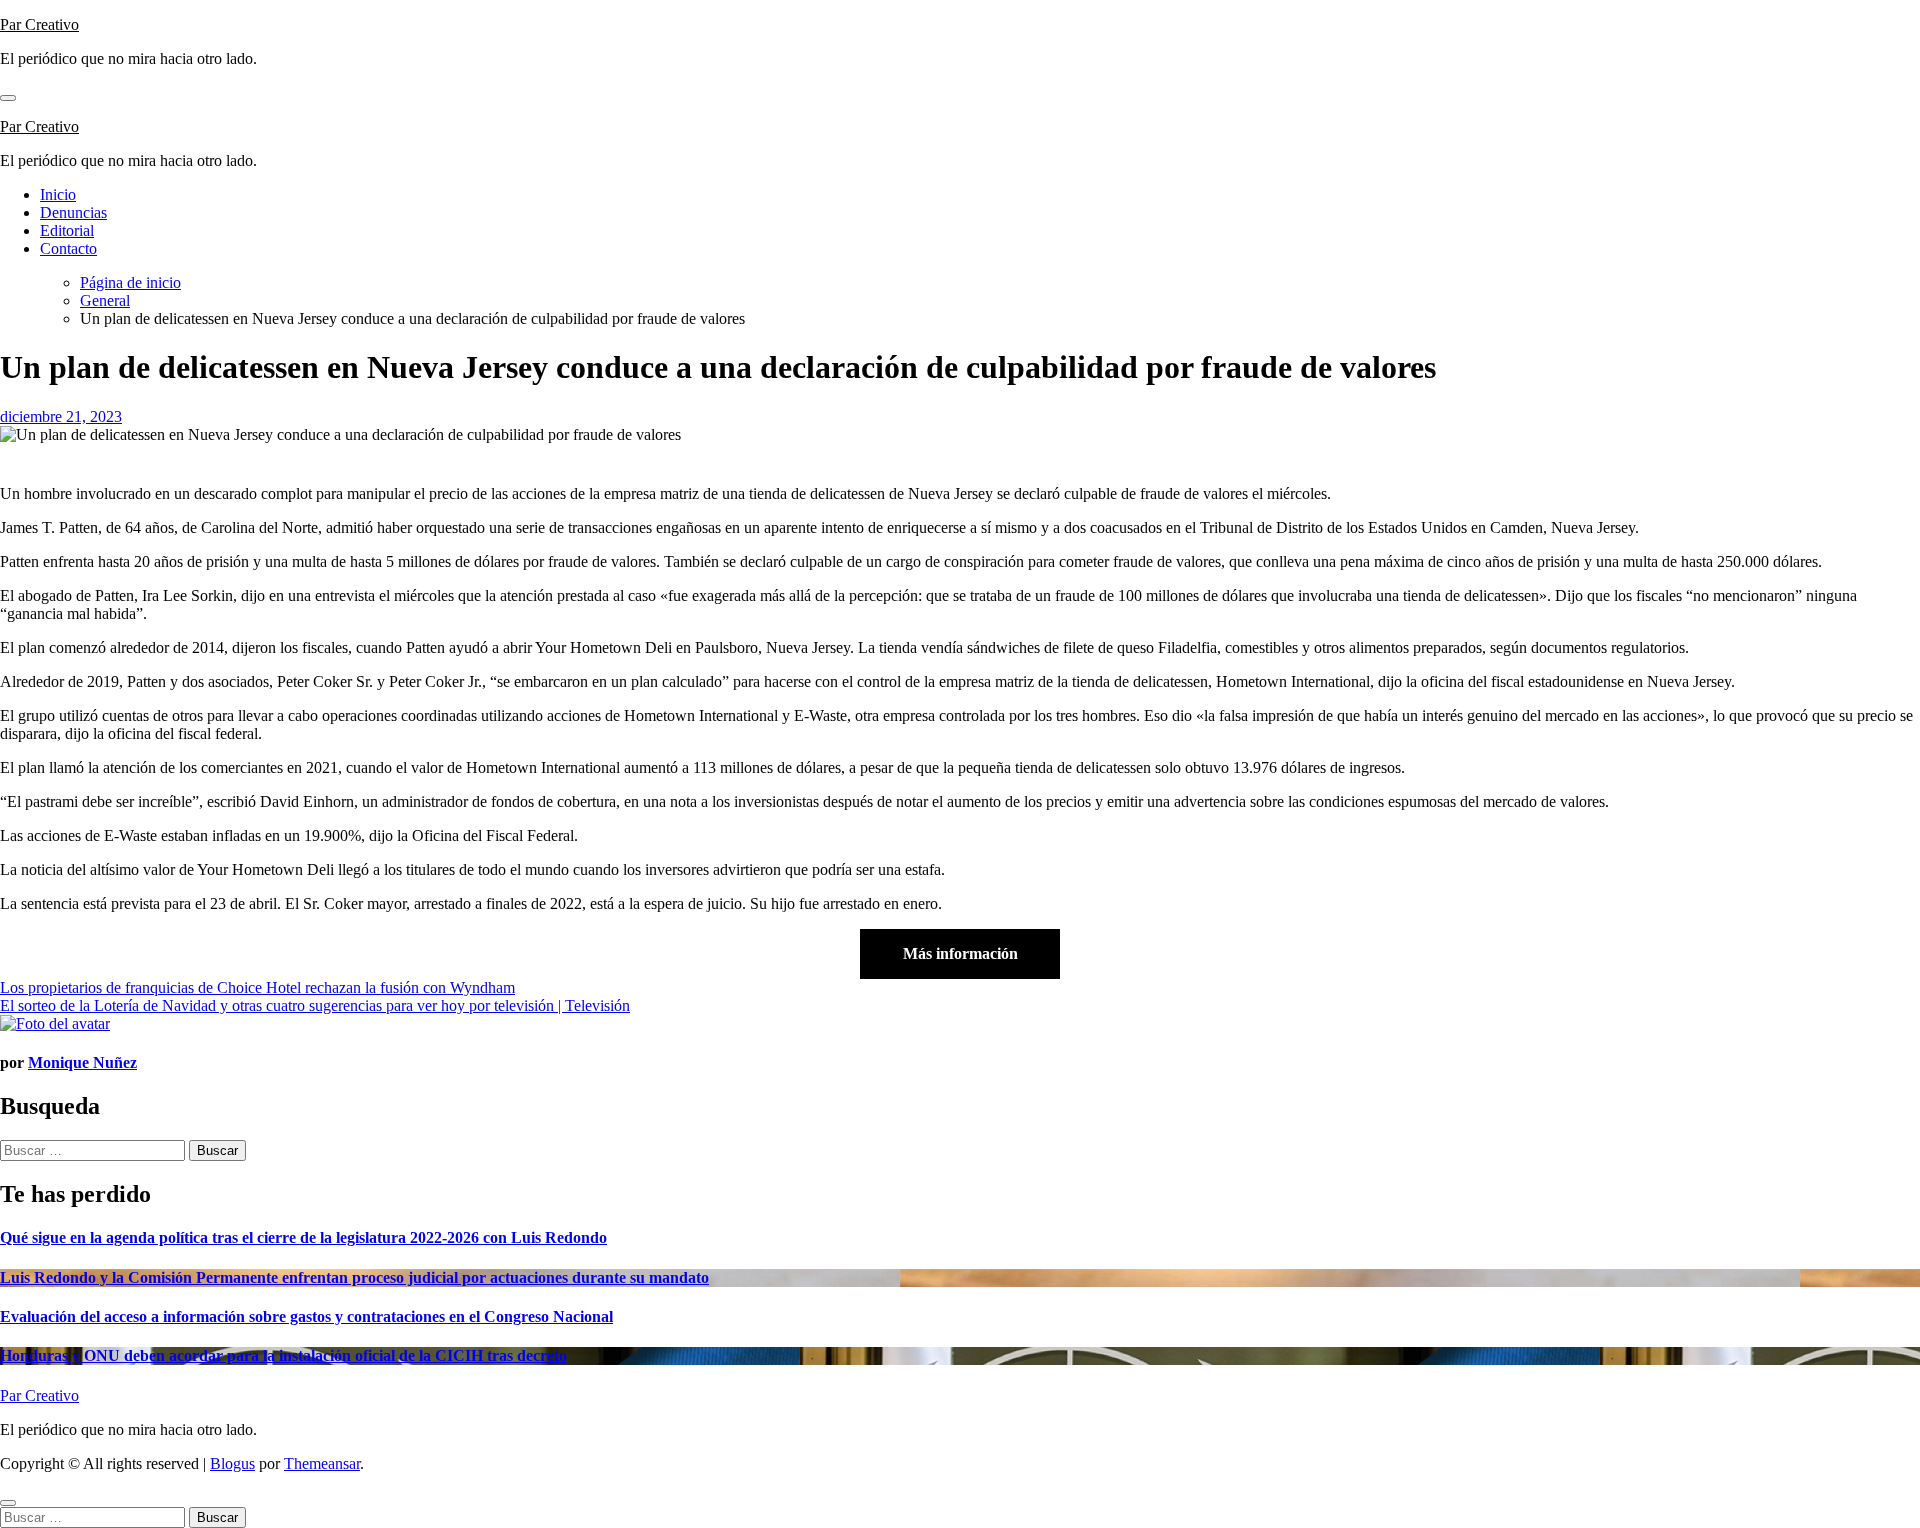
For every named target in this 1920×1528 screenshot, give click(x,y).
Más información (960, 953)
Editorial (67, 230)
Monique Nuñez (82, 1062)
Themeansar (322, 1463)
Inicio (58, 194)
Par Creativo (39, 24)
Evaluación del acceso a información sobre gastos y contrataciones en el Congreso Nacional (306, 1316)
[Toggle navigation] (8, 98)
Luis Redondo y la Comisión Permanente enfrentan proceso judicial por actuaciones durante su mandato (354, 1277)
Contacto (68, 248)
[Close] (8, 1503)
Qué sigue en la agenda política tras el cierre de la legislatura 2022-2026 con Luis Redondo (303, 1237)
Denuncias (73, 212)
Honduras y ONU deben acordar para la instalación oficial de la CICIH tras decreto (283, 1355)
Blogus (232, 1463)
